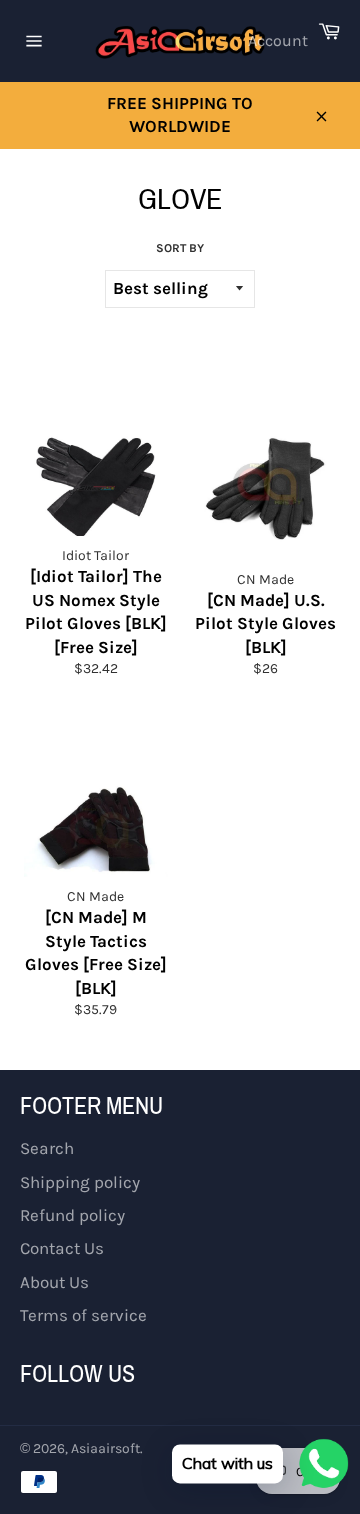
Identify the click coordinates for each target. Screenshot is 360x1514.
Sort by (180, 248)
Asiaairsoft (105, 1448)
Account (278, 40)
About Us (54, 1282)
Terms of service (83, 1315)
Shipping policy (80, 1182)
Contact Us (62, 1248)
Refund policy (72, 1215)
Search (47, 1148)
